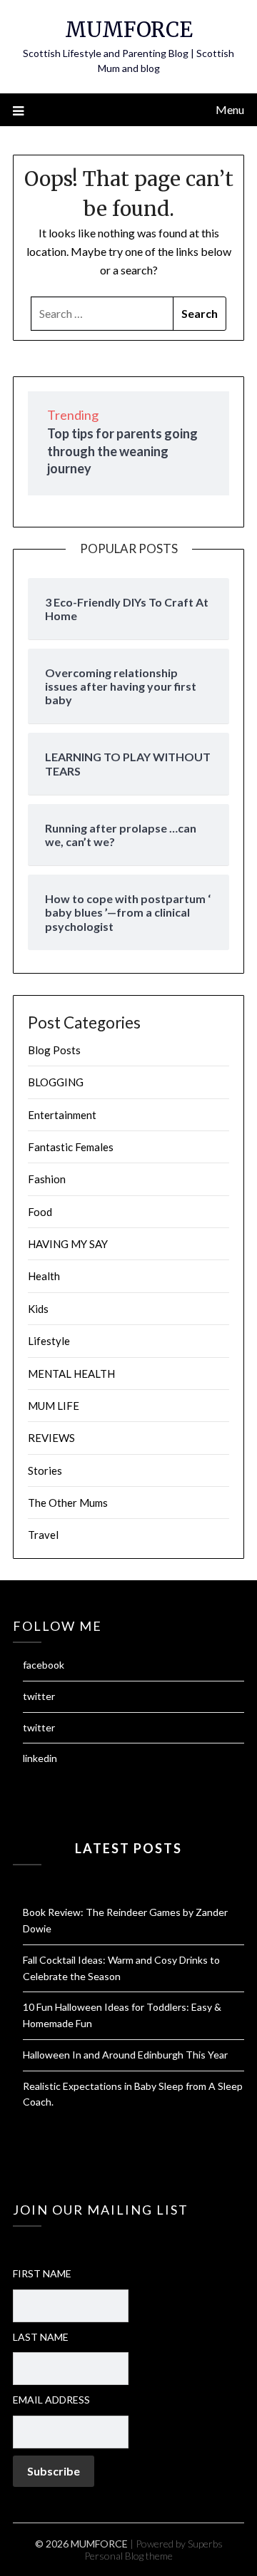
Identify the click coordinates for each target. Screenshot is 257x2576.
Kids (38, 1309)
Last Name (41, 2337)
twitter (39, 1696)
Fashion (47, 1179)
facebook (44, 1665)
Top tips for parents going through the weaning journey (122, 451)
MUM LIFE (54, 1406)
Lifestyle (49, 1341)
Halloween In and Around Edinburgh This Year (125, 2055)
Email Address (51, 2400)
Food (40, 1212)
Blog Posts (54, 1050)
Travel (43, 1535)
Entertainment (62, 1115)
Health (44, 1276)
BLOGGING (56, 1082)
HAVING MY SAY (68, 1244)
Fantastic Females (71, 1147)
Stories (45, 1470)
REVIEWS (51, 1438)
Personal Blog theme (128, 2556)
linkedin (40, 1758)
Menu (230, 109)
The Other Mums (68, 1503)
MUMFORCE (129, 30)
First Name (42, 2273)
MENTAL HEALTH (71, 1374)
